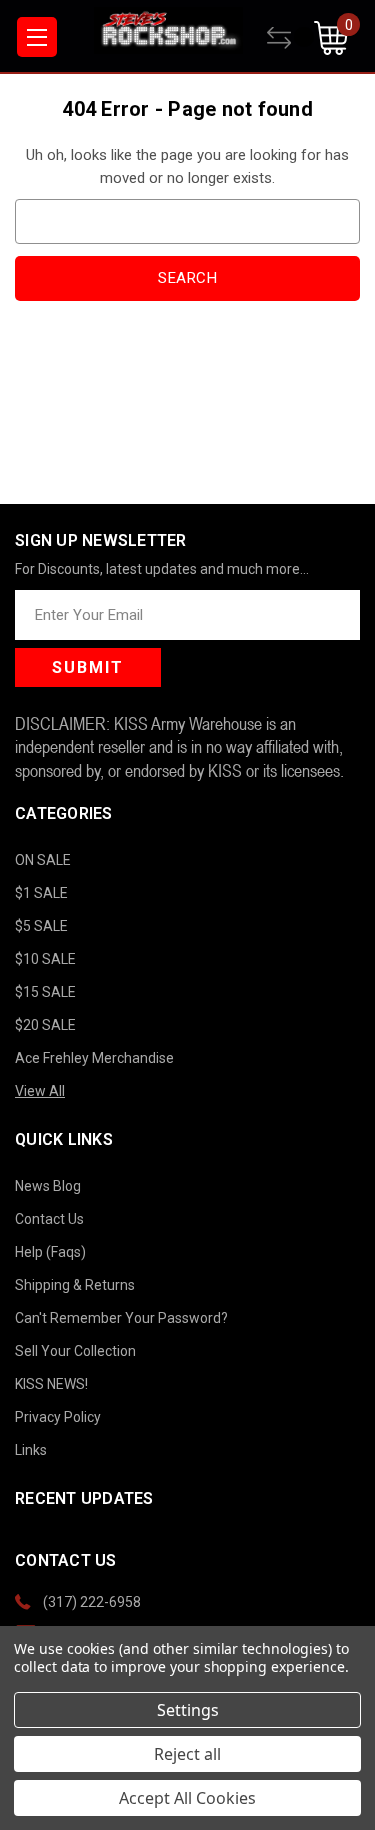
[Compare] (290, 38)
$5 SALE (41, 926)
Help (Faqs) (50, 1252)
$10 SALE (45, 959)
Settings (188, 1710)
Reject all (187, 1754)
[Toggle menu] (37, 37)
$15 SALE (45, 992)
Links (31, 1450)
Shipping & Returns (75, 1285)
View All (40, 1091)
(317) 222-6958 (92, 1602)
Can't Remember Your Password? (121, 1318)
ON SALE (43, 860)
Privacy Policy (58, 1417)
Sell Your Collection (75, 1351)
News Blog (48, 1186)
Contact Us (49, 1219)
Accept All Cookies (187, 1798)
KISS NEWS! (51, 1384)
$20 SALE (45, 1025)
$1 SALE (41, 893)
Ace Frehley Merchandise (94, 1058)
